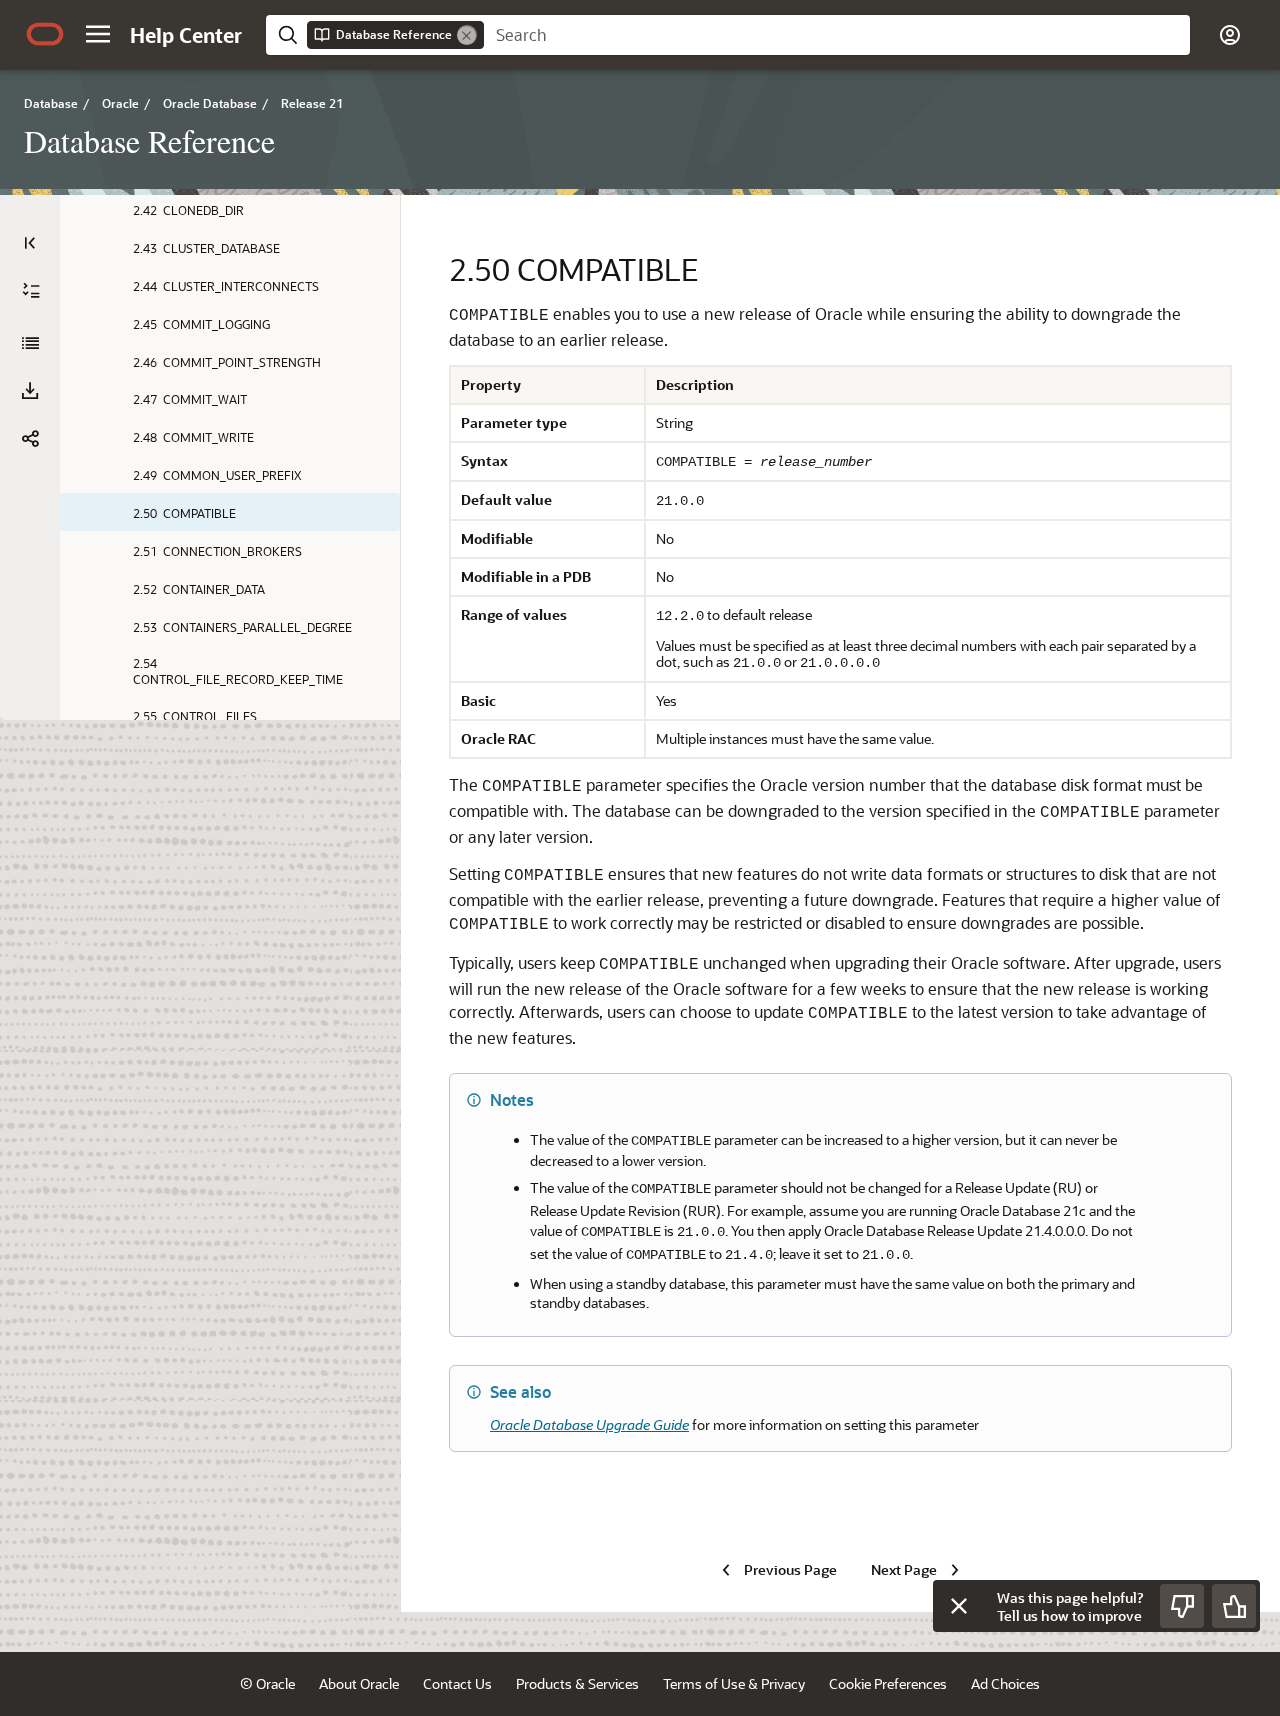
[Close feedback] (959, 1606)
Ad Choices (1005, 1683)
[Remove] (467, 35)
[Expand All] (31, 291)
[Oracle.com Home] (45, 34)
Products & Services (577, 1683)
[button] (98, 34)
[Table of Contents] (30, 243)
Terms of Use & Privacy (734, 1683)
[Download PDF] (30, 391)
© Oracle (267, 1683)
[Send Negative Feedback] (1182, 1606)
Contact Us (457, 1683)
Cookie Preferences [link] (888, 1683)
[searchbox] (837, 35)
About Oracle (359, 1683)
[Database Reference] (30, 343)
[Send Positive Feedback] (1234, 1606)
